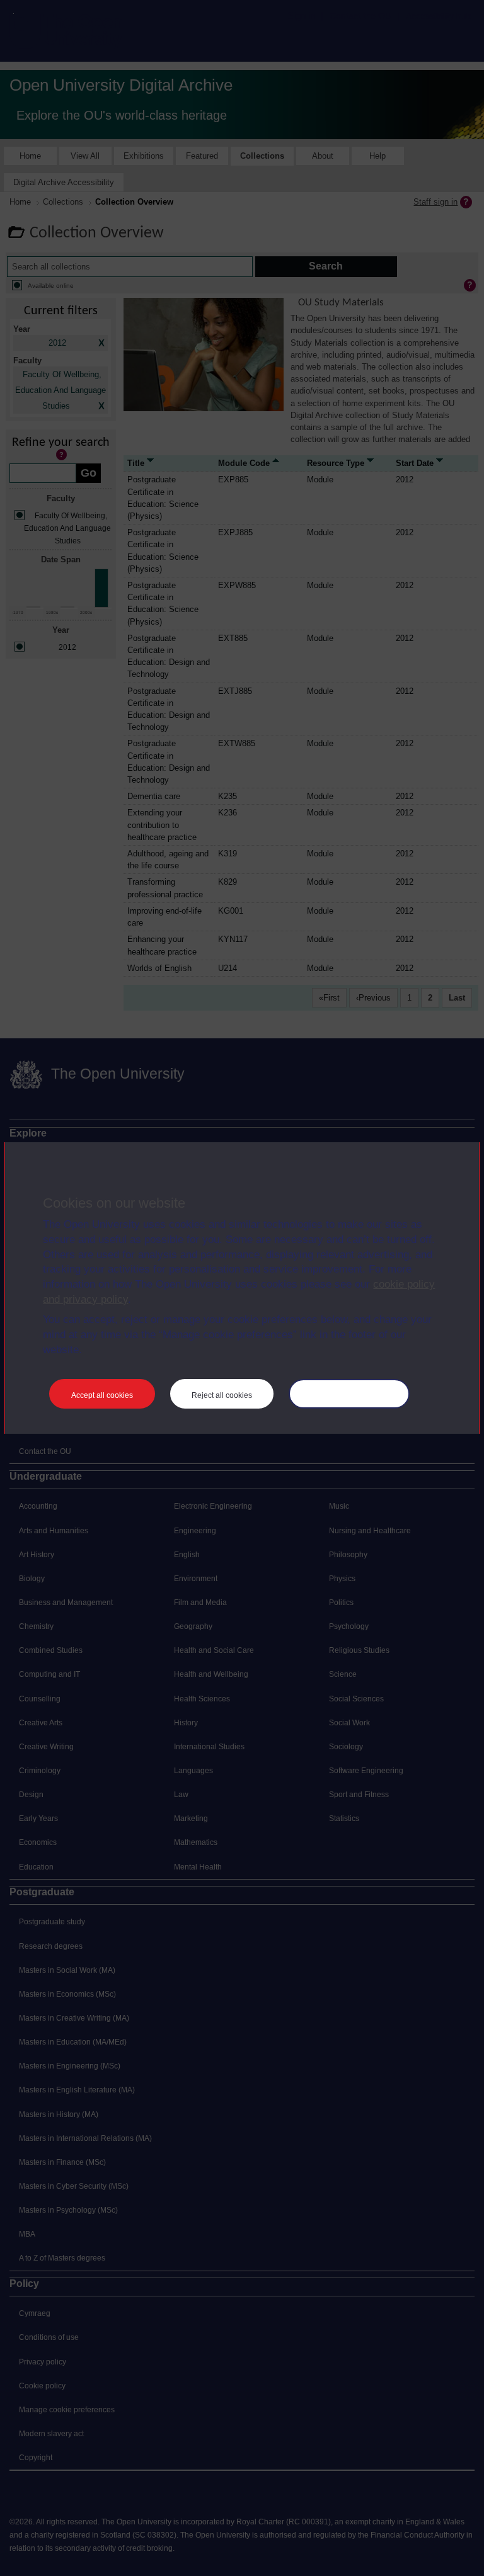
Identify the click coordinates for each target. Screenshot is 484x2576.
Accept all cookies (102, 1395)
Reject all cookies (222, 1395)
